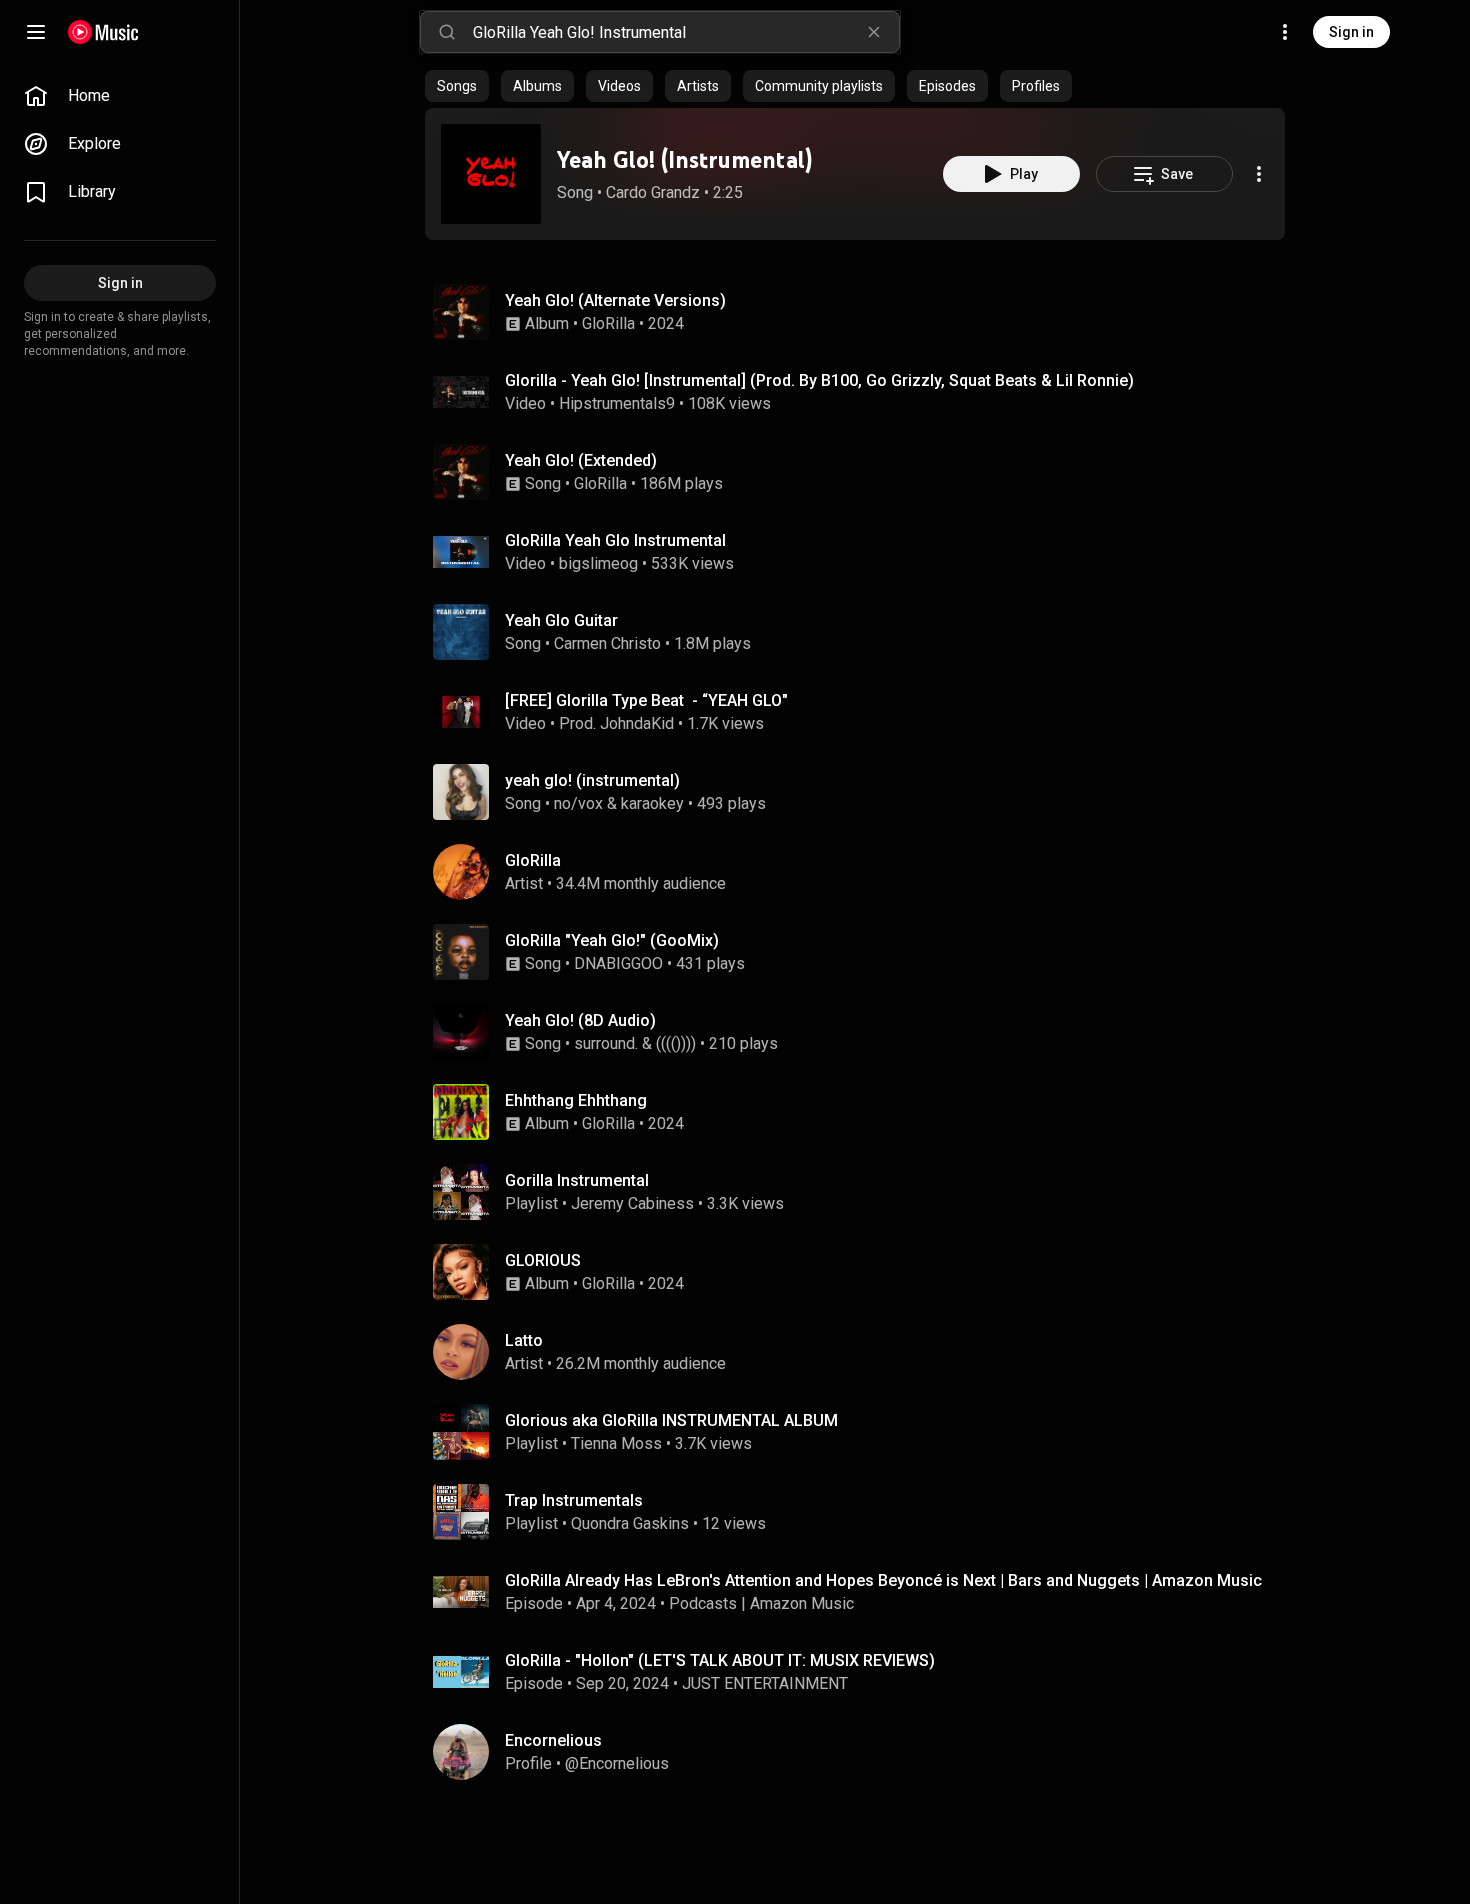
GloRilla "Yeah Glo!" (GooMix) (612, 940)
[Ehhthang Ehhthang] (863, 1112)
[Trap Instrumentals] (863, 1512)
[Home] (103, 32)
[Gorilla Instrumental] (863, 1192)
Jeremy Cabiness (632, 1203)
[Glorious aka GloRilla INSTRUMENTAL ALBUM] (863, 1432)
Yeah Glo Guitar (561, 620)
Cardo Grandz (653, 192)
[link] (120, 96)
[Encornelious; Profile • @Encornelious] (863, 1752)
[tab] (457, 86)
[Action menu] (1259, 174)
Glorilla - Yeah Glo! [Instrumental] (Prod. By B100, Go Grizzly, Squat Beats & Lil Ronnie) (819, 380)
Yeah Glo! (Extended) (581, 460)
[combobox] (686, 32)
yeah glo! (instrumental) (592, 780)
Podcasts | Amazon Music (761, 1603)
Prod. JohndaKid (616, 723)
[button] (491, 174)
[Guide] (36, 32)
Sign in (1351, 32)
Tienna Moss (616, 1443)
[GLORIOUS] (863, 1272)
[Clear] (874, 32)
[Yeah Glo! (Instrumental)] (491, 174)
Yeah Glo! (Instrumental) (684, 159)
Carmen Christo (607, 643)
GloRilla (608, 323)
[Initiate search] (447, 32)
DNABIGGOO (618, 963)
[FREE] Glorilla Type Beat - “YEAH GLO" (646, 700)
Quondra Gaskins (630, 1523)
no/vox (578, 803)
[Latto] (863, 1352)
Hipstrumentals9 (617, 403)
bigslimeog (598, 563)
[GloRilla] (863, 872)
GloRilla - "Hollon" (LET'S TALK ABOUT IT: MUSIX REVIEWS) (720, 1660)
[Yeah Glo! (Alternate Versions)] (863, 312)
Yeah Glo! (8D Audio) (580, 1020)
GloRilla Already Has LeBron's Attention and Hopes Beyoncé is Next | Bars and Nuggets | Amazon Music (883, 1580)
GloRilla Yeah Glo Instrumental (615, 540)
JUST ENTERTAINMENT (765, 1683)
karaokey (652, 803)
